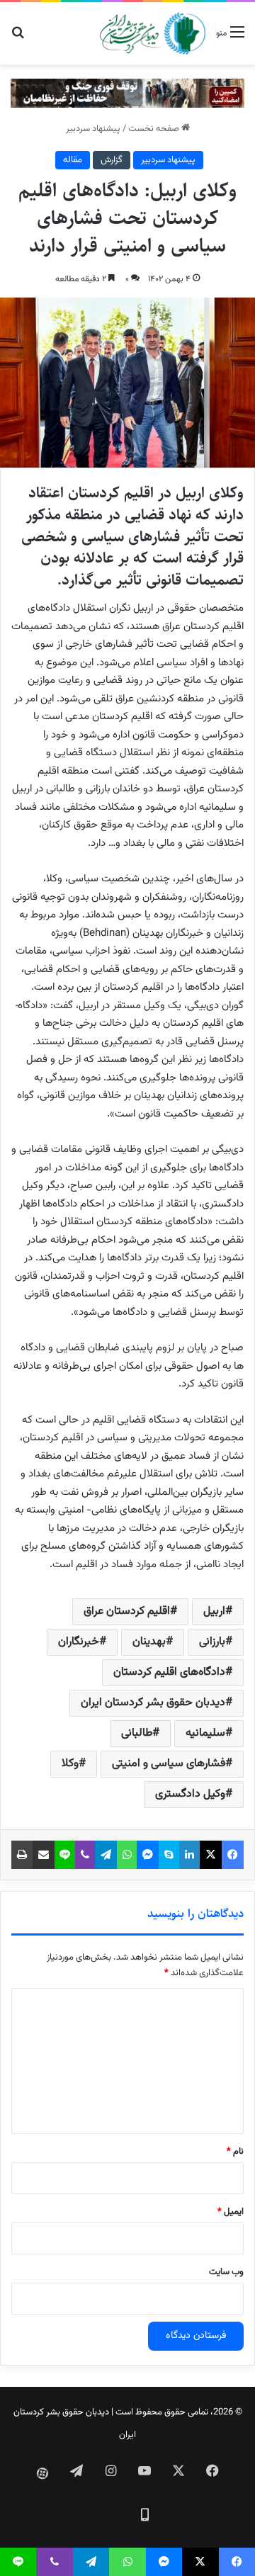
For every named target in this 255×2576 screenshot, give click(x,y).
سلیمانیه (205, 1733)
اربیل (214, 1611)
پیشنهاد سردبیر (93, 129)
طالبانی (137, 1733)
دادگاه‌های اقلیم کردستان (169, 1672)
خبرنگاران (79, 1642)
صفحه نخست (155, 129)
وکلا (70, 1764)
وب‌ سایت (226, 2272)
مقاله (73, 160)
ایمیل (231, 2212)
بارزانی (212, 1642)
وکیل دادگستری (190, 1794)
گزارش (112, 160)
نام (235, 2152)
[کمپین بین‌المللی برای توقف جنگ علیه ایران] (127, 94)
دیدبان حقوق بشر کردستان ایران (153, 1703)
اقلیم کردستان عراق (127, 1611)
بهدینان (149, 1642)
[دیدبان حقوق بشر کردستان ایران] (153, 33)
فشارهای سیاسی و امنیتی (169, 1764)
